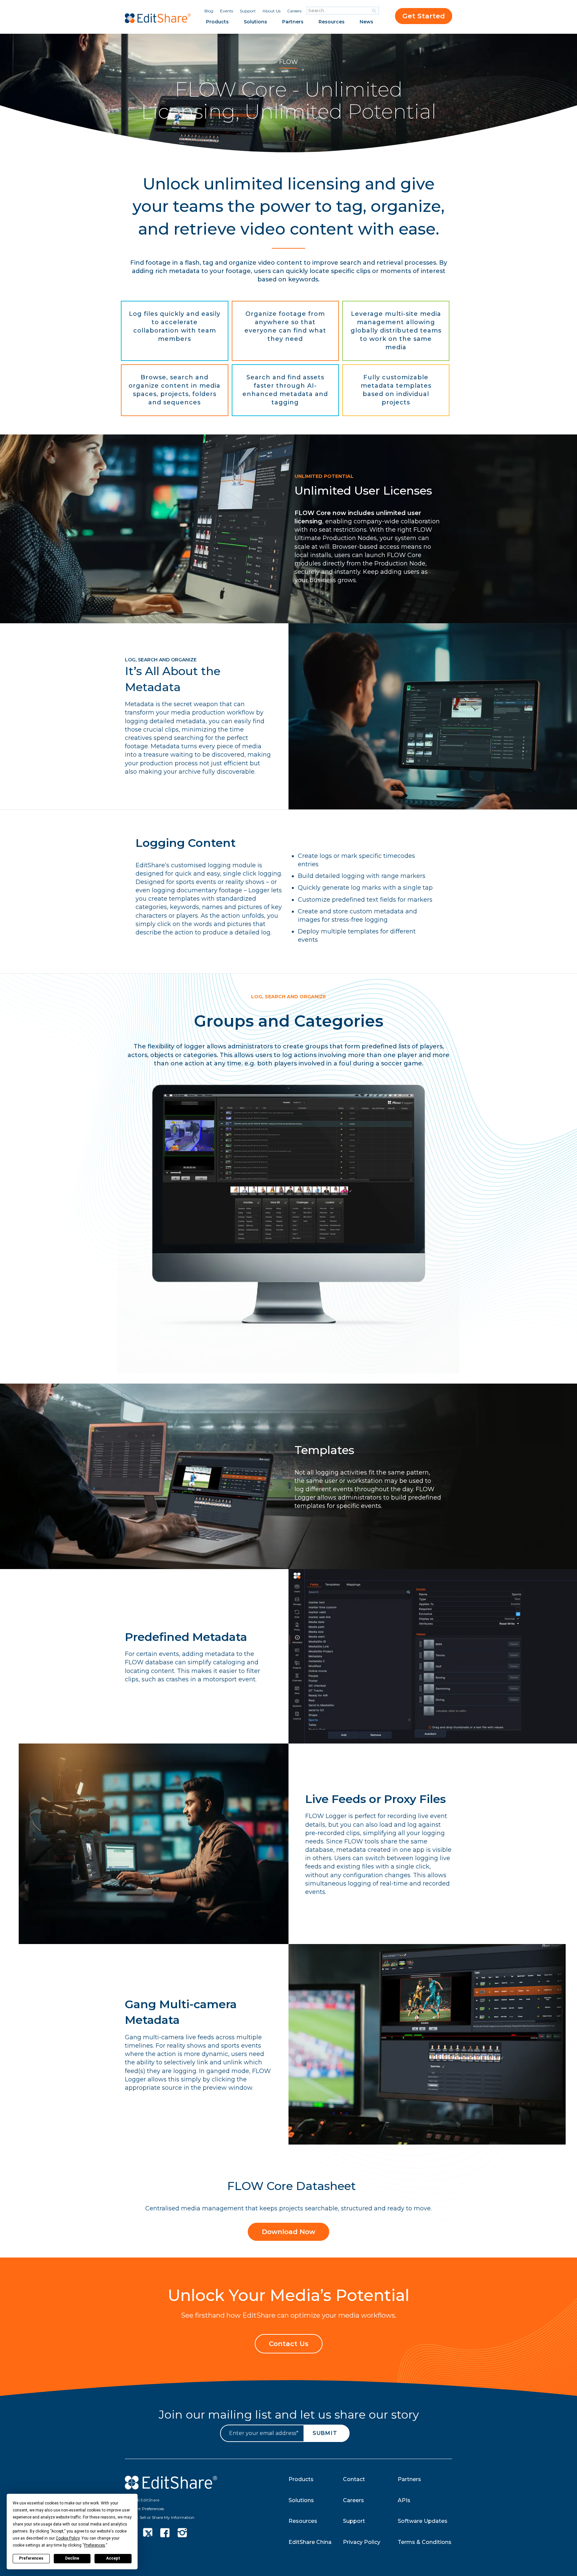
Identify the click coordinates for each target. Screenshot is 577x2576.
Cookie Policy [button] (68, 2538)
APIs (404, 2500)
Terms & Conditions (425, 2542)
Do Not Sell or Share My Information (160, 2517)
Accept (113, 2558)
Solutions (255, 22)
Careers (294, 11)
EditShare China (310, 2542)
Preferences (31, 2558)
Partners (293, 22)
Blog (209, 11)
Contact (354, 2479)
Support (248, 11)
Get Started (424, 16)
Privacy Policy (362, 2542)
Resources (332, 22)
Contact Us (289, 2344)
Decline (72, 2558)
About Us (271, 11)
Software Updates (423, 2521)
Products (217, 22)
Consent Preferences (144, 2509)
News (366, 22)
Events (227, 11)
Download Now (288, 2232)
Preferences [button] (95, 2545)
